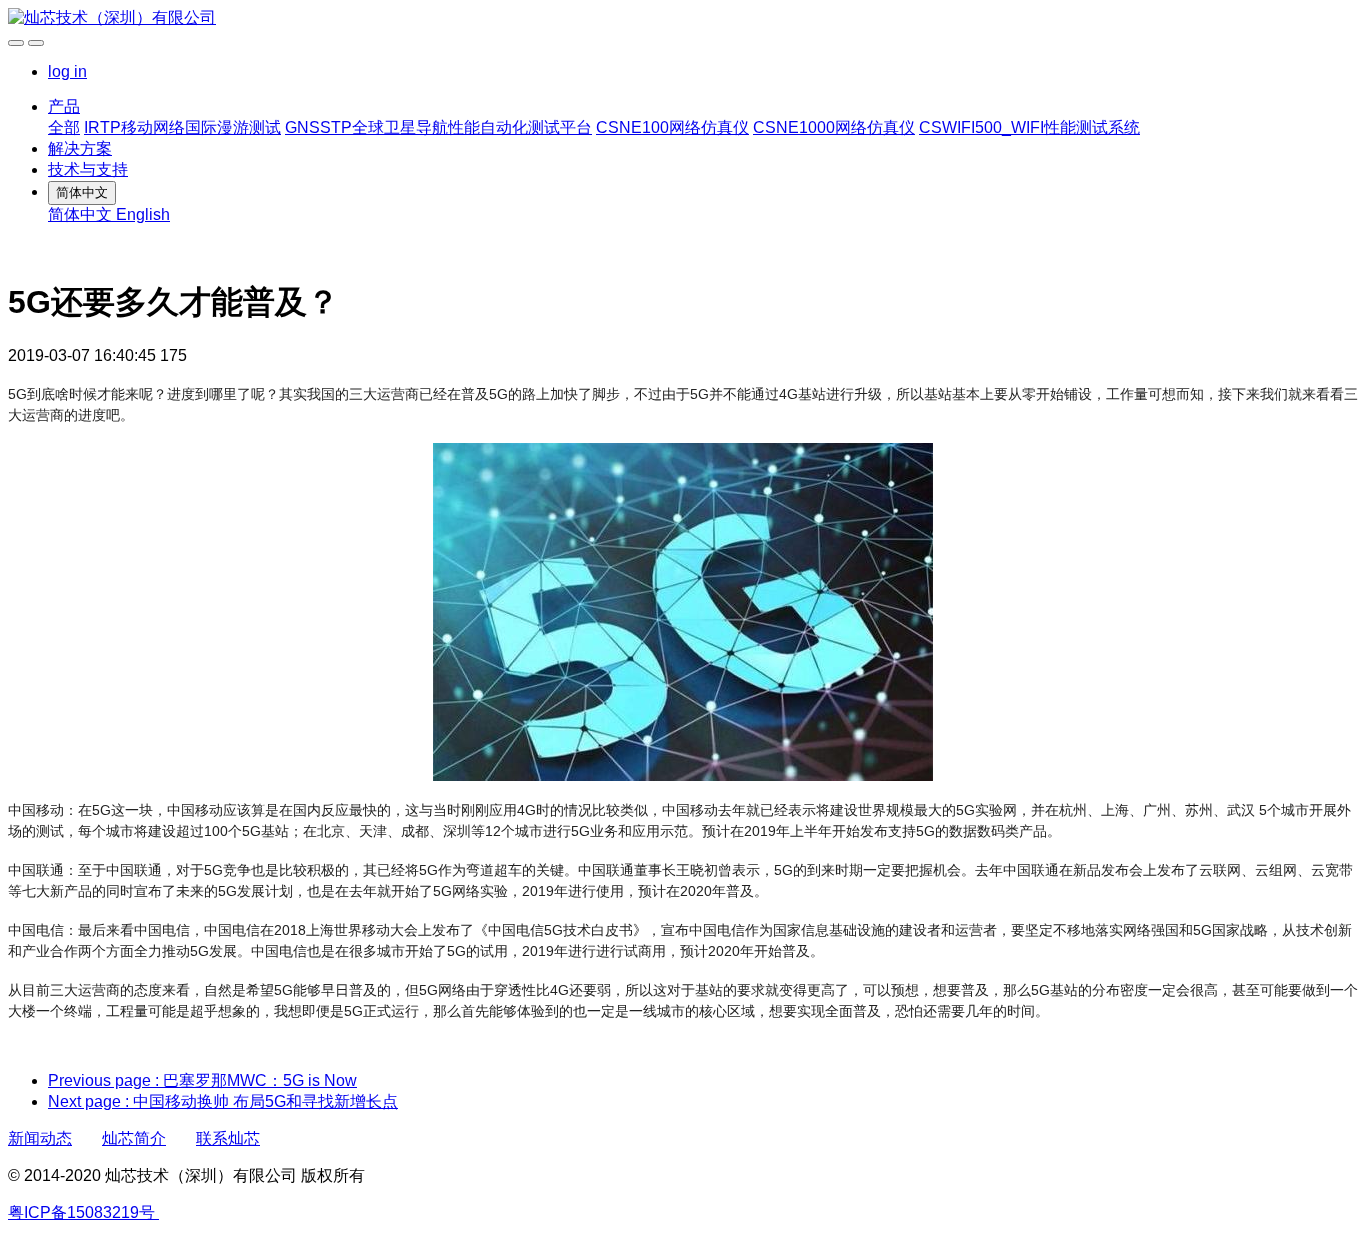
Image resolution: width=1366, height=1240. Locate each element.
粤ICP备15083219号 (81, 1212)
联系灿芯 (228, 1138)
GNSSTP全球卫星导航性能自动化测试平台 (438, 127)
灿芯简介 (134, 1138)
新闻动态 (40, 1138)
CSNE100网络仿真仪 (672, 127)
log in (67, 71)
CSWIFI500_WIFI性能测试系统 (1029, 127)
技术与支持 (88, 169)
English (143, 214)
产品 (64, 106)
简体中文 (82, 214)
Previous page (202, 1080)
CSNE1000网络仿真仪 (834, 127)
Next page (223, 1101)
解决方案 (80, 148)
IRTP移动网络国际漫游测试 (182, 127)
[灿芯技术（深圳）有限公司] (683, 18)
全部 (64, 127)
